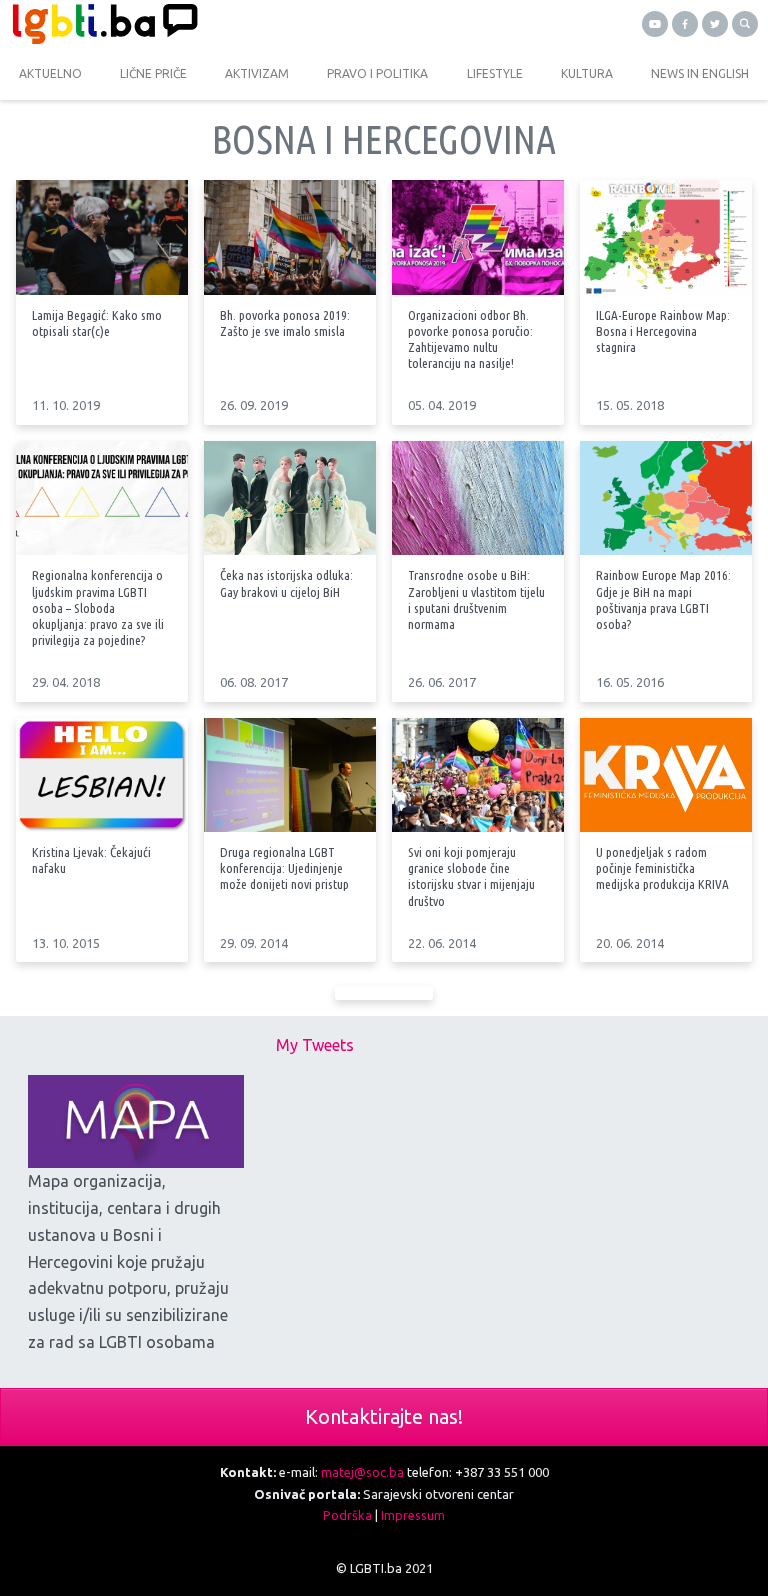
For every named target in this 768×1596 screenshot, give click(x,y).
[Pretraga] (745, 24)
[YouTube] (655, 24)
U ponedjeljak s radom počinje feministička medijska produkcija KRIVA (662, 868)
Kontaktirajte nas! (384, 1416)
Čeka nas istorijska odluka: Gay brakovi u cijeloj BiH (286, 583)
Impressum (413, 1515)
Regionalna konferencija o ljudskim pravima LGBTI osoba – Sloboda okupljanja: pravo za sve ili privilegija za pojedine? (98, 607)
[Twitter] (715, 24)
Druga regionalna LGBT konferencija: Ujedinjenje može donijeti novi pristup (284, 868)
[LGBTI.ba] (192, 24)
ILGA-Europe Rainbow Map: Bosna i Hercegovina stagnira (663, 331)
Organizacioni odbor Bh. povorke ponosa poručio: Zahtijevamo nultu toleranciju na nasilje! (470, 339)
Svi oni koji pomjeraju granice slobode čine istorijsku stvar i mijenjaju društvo (471, 876)
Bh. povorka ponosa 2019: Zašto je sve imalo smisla (285, 323)
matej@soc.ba (362, 1472)
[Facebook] (685, 24)
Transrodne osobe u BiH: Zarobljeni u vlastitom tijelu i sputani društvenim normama (476, 599)
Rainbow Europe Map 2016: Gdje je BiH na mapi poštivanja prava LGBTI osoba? (663, 599)
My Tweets (315, 1045)
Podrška (347, 1515)
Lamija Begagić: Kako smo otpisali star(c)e (97, 323)
